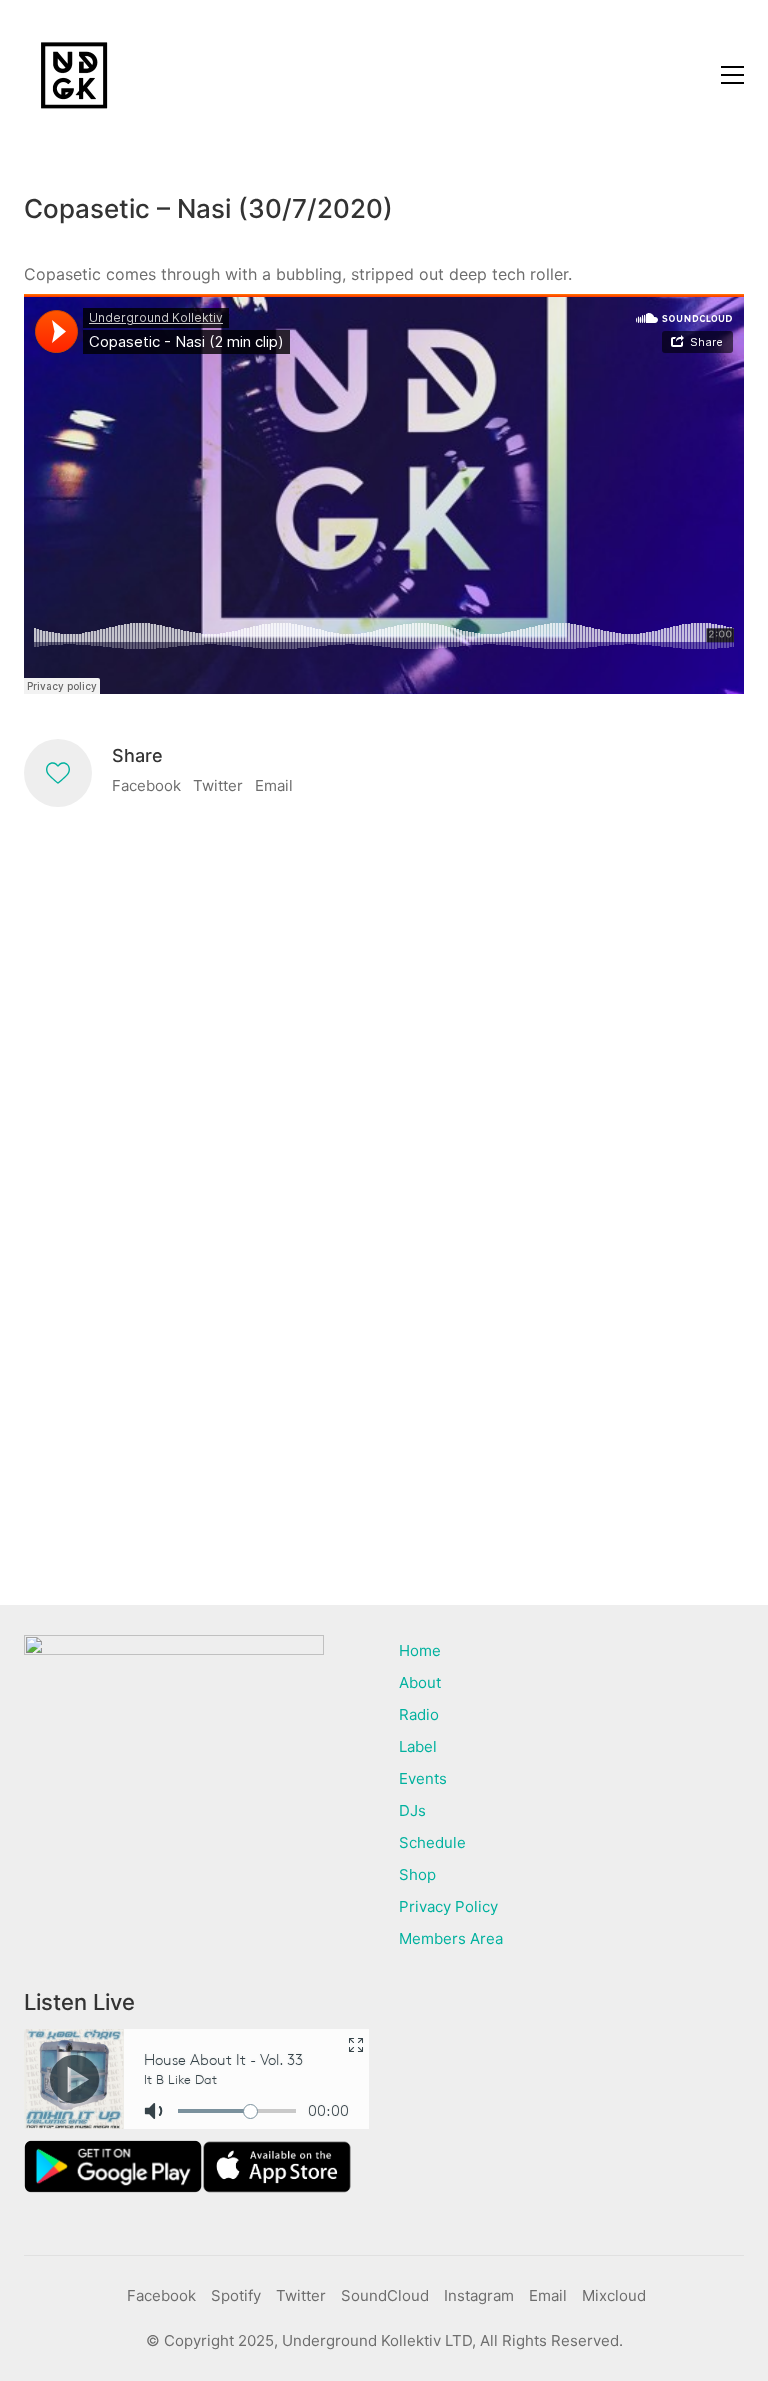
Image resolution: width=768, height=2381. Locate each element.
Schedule (432, 1842)
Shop (417, 1874)
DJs (412, 1810)
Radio (419, 1714)
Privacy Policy (448, 1906)
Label (418, 1746)
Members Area (451, 1938)
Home (420, 1650)
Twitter (218, 785)
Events (423, 1778)
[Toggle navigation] (732, 75)
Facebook (146, 785)
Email (274, 785)
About (420, 1682)
